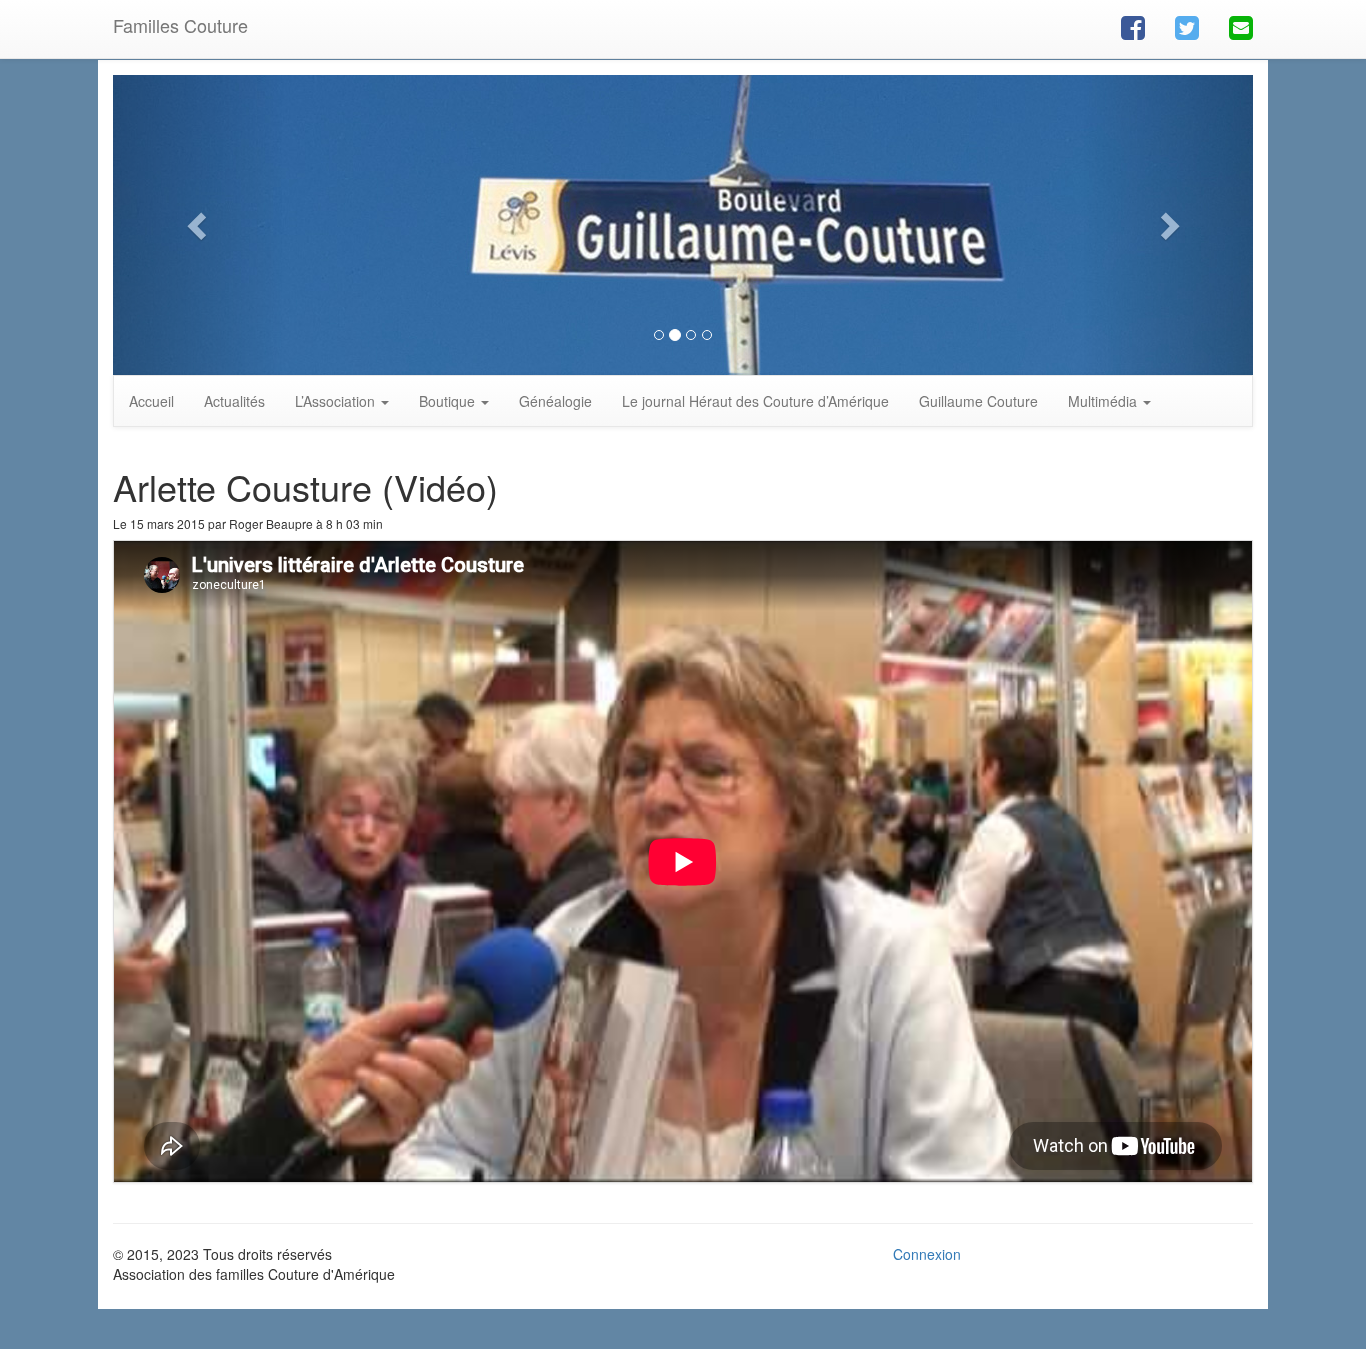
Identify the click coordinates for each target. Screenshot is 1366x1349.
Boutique (449, 401)
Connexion (927, 1254)
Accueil (151, 401)
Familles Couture (180, 25)
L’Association (337, 401)
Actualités (234, 401)
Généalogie (555, 401)
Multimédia (1104, 401)
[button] (198, 225)
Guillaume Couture (978, 401)
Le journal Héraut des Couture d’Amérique (755, 401)
